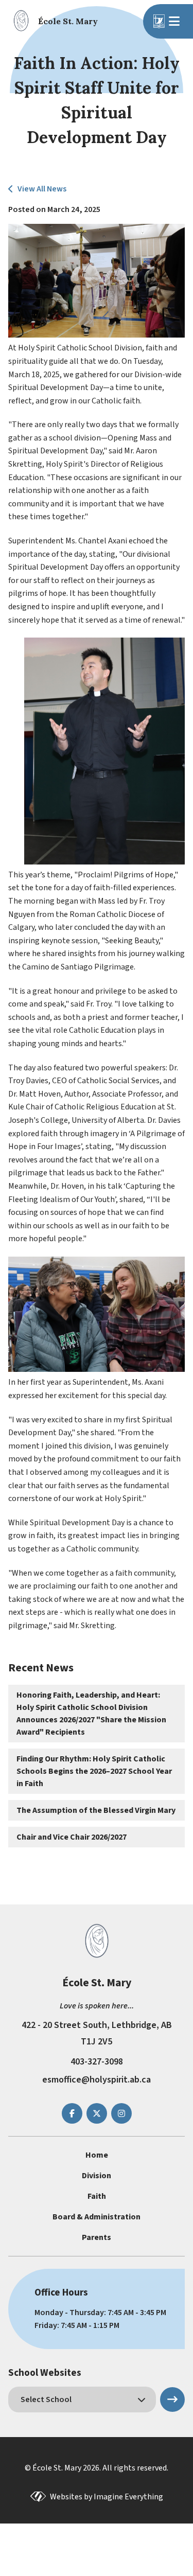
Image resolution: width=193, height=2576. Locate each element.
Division (97, 2176)
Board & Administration (97, 2217)
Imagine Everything (128, 2497)
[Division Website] (159, 21)
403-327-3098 (97, 2062)
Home (97, 2155)
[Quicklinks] (176, 21)
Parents (97, 2237)
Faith (97, 2196)
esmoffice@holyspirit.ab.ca (97, 2080)
